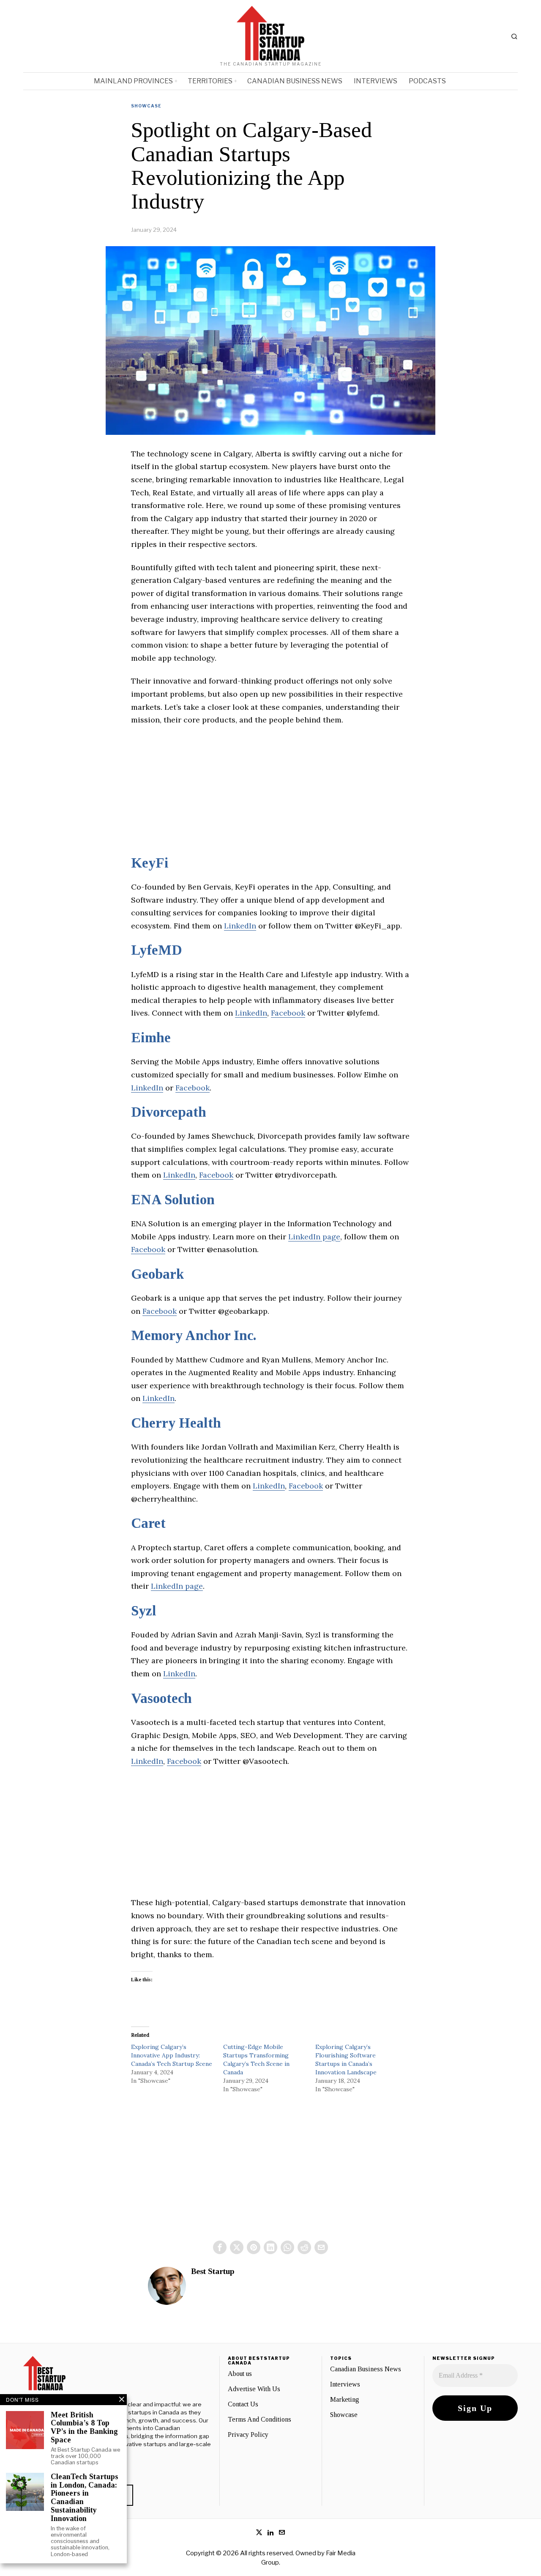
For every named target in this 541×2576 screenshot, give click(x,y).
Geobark (158, 1274)
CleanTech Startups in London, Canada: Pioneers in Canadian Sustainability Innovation (85, 2498)
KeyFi (150, 863)
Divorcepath (169, 1112)
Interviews (345, 2384)
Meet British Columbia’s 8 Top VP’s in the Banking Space (84, 2428)
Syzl (144, 1611)
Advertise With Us (254, 2389)
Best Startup (213, 2271)
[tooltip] (220, 2247)
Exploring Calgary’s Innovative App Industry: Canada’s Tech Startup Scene (172, 2055)
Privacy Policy (248, 2435)
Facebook (288, 1013)
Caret (148, 1523)
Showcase (146, 106)
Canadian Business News (366, 2369)
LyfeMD (157, 950)
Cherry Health (176, 1423)
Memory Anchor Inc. (194, 1335)
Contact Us (243, 2404)
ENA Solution (173, 1200)
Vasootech (161, 1698)
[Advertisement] (270, 796)
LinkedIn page (314, 1237)
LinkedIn (240, 926)
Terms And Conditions (260, 2419)
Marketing (345, 2399)
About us (240, 2374)
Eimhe (151, 1038)
